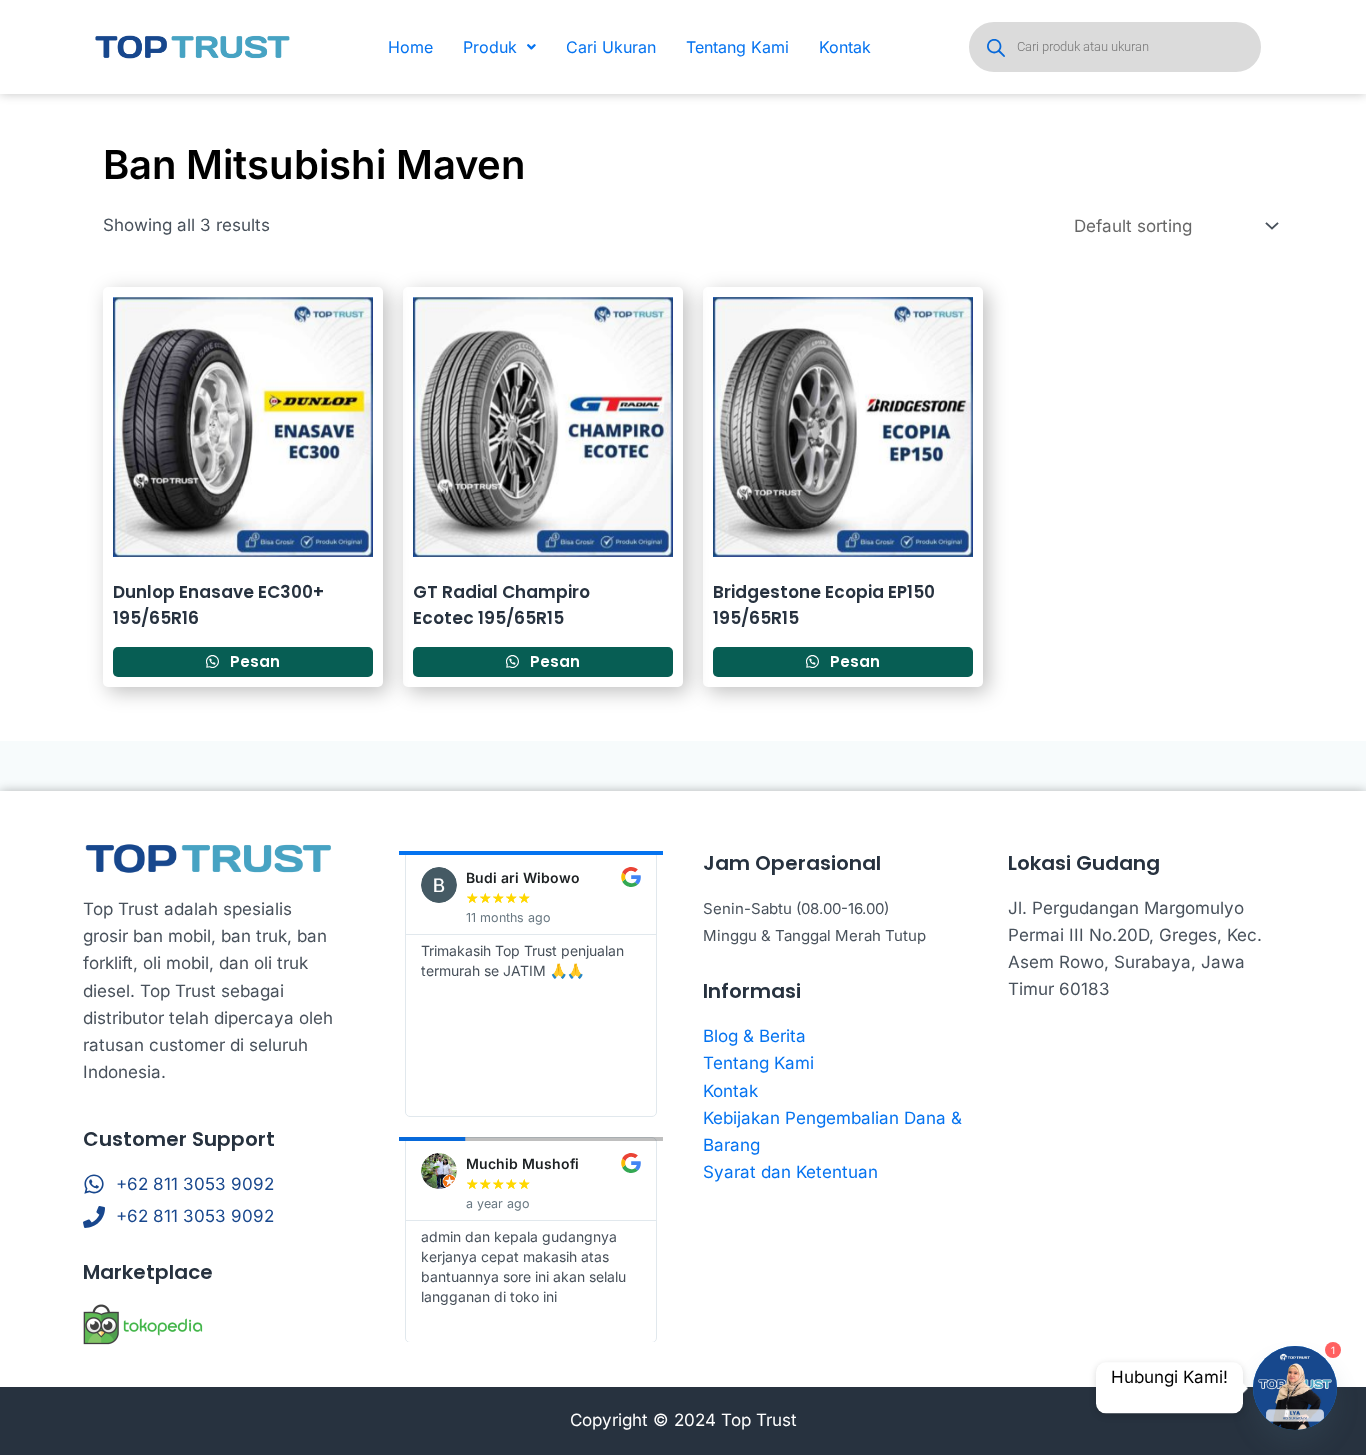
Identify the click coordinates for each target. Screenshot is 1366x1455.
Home (410, 47)
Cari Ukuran (611, 47)
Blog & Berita (754, 1036)
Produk (490, 47)
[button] (499, 47)
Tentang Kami (737, 47)
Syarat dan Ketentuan (790, 1172)
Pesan (253, 661)
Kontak (845, 47)
